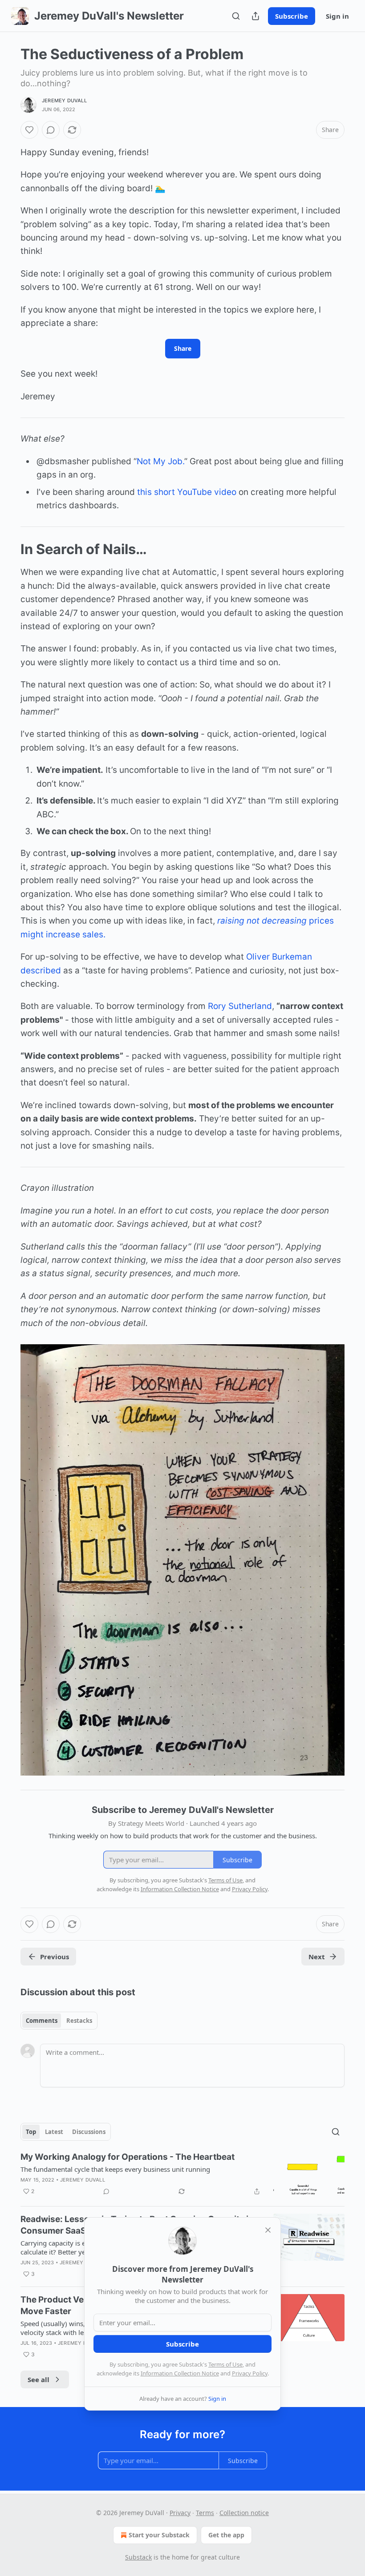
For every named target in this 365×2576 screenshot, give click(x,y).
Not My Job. (160, 461)
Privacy (180, 2513)
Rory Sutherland (240, 1006)
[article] (182, 2175)
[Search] (236, 16)
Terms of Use (225, 2364)
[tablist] (59, 2021)
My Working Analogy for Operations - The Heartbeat (128, 2157)
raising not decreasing (262, 921)
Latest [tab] (54, 2132)
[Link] (8, 549)
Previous (55, 1957)
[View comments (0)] (51, 130)
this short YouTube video (187, 492)
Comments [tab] (42, 2021)
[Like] (29, 130)
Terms (205, 2513)
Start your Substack (159, 2535)
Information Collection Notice (180, 2373)
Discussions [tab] (89, 2132)
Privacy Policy (250, 2373)
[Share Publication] (255, 16)
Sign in (337, 16)
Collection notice (244, 2513)
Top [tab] (31, 2132)
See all (39, 2379)
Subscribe (292, 16)
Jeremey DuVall (64, 100)
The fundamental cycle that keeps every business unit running (115, 2169)
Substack (138, 2557)
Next (317, 1957)
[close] (268, 2230)
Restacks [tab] (79, 2021)
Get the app (226, 2535)
